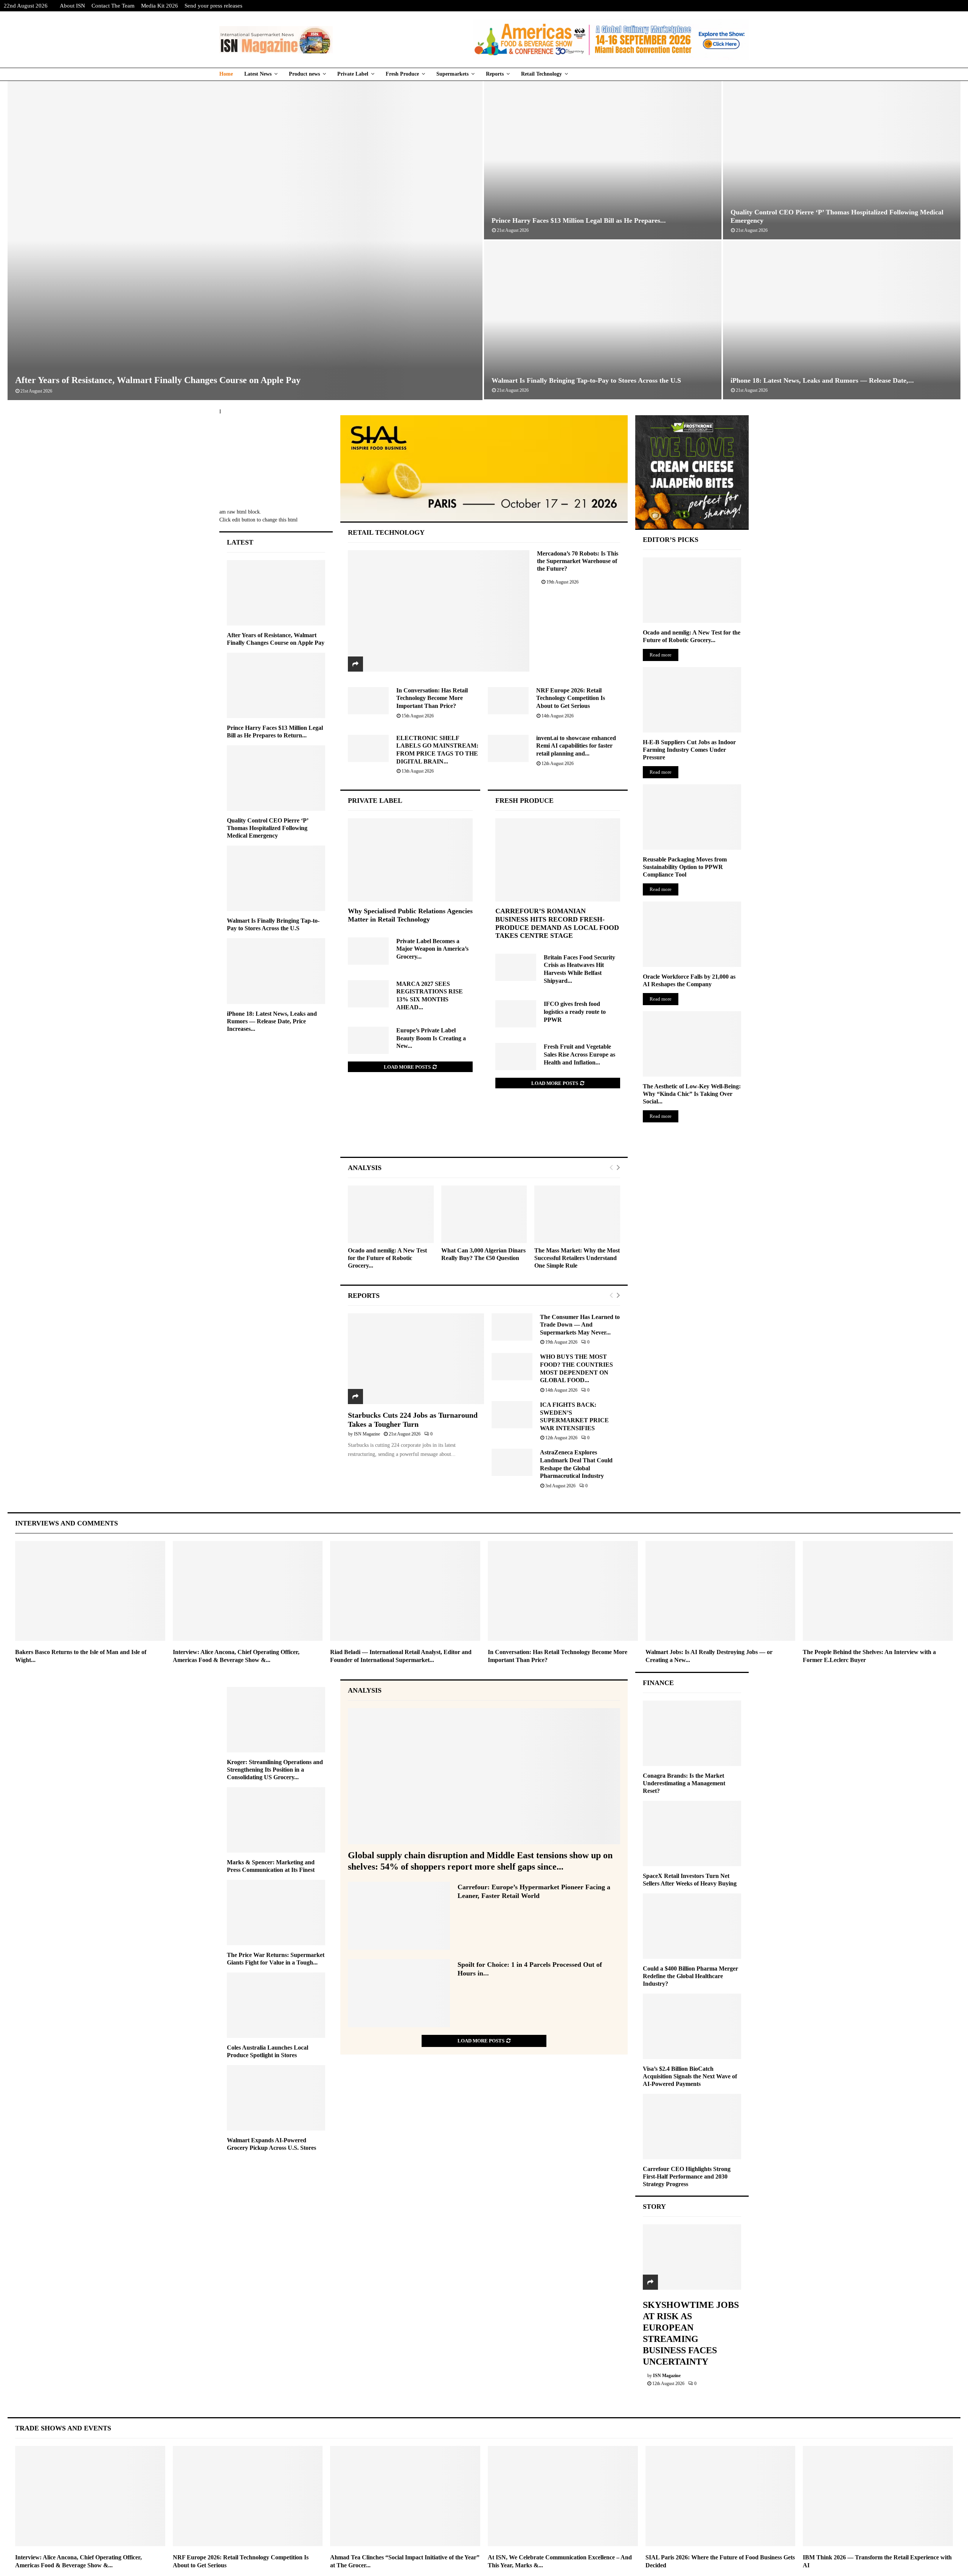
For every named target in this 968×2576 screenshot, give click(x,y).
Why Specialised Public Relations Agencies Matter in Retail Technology (410, 915)
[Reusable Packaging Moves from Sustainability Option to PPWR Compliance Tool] (692, 817)
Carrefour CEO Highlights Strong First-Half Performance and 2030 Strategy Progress (687, 2176)
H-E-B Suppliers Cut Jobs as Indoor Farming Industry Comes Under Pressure (689, 750)
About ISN (72, 6)
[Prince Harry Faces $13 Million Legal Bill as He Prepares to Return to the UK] (276, 685)
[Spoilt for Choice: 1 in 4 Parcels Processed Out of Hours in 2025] (399, 1993)
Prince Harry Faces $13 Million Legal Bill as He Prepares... (579, 220)
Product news (304, 74)
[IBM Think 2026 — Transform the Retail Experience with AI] (878, 2496)
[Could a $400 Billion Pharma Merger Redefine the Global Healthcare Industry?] (692, 1926)
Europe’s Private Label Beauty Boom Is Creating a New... (431, 1038)
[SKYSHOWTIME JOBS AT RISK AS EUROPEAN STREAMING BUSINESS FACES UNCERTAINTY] (692, 2257)
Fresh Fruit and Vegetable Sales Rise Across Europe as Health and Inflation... (579, 1054)
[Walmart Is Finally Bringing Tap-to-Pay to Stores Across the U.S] (276, 878)
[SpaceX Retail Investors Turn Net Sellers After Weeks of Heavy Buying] (692, 1833)
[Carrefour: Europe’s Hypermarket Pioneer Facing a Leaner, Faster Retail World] (399, 1916)
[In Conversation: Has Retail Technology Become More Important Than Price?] (368, 701)
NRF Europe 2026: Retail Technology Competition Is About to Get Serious (571, 698)
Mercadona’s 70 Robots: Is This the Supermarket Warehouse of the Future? (578, 561)
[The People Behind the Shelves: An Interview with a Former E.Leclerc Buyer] (878, 1591)
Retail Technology (541, 74)
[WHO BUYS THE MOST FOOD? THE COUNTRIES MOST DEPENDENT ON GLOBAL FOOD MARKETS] (512, 1367)
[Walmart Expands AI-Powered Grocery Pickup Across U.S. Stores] (276, 2098)
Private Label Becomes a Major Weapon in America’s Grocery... (432, 949)
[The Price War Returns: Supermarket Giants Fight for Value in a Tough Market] (276, 1913)
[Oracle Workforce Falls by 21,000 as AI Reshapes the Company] (692, 934)
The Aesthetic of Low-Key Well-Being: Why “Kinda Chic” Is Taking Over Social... (692, 1094)
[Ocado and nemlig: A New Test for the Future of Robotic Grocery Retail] (391, 1214)
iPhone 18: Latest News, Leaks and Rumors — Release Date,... (822, 380)
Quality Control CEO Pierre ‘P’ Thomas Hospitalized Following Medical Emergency (268, 828)
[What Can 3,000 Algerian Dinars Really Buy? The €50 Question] (484, 1214)
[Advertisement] (484, 1130)
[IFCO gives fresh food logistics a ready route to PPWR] (516, 1014)
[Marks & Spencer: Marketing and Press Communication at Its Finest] (276, 1820)
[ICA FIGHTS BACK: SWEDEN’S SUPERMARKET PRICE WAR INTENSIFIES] (512, 1415)
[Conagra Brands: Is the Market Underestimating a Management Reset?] (692, 1733)
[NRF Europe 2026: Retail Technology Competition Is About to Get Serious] (508, 701)
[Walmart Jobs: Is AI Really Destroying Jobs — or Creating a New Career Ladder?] (721, 1591)
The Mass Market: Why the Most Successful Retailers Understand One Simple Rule (577, 1258)
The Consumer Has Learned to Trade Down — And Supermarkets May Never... (580, 1325)
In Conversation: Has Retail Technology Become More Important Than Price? (432, 698)
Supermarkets (452, 74)
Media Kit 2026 (160, 6)
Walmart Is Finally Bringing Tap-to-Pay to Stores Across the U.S (586, 380)
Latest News (258, 74)
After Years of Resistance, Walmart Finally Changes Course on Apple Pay (158, 380)
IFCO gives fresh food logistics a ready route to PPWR (575, 1012)
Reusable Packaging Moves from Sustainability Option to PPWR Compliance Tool (685, 867)
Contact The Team (113, 6)
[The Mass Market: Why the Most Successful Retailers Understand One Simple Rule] (577, 1214)
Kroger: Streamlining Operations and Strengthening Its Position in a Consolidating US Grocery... (275, 1770)
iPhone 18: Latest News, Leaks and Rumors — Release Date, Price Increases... (272, 1021)
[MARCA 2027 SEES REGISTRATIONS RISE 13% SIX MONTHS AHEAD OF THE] (368, 994)
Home (226, 74)
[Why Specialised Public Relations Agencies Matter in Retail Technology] (410, 860)
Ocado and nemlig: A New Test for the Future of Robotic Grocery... (387, 1258)
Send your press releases (213, 6)
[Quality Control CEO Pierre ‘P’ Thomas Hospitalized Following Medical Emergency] (276, 778)
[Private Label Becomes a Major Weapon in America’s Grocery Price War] (368, 951)
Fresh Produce (402, 74)
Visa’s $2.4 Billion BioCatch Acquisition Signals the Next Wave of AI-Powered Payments (690, 2076)
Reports (495, 74)
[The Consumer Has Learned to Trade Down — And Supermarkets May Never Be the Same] (512, 1327)
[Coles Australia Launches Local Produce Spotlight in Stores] (276, 2005)
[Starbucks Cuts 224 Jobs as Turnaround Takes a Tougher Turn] (416, 1359)
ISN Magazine (367, 1434)
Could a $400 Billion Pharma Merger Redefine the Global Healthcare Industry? (690, 1976)
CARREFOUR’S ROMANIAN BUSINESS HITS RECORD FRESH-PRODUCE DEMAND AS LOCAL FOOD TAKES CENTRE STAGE (557, 923)
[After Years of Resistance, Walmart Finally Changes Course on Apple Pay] (276, 593)
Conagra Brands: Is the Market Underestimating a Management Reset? (684, 1783)
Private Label (353, 74)
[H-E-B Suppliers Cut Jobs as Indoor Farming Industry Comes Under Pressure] (692, 700)
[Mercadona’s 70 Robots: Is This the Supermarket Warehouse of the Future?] (439, 611)
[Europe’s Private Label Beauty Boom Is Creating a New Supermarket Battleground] (368, 1040)
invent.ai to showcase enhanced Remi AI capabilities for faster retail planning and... (576, 746)
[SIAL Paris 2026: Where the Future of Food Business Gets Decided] (721, 2496)
